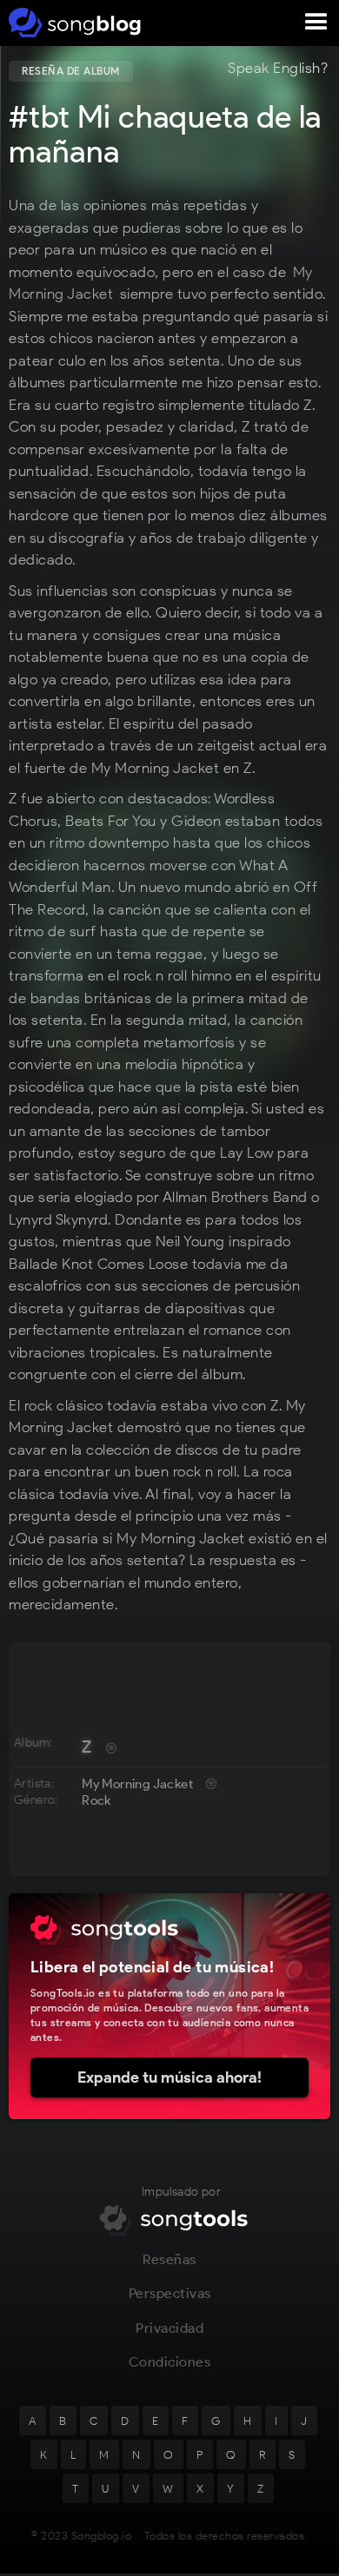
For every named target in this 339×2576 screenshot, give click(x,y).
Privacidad (169, 2328)
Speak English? (278, 69)
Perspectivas (170, 2293)
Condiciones (170, 2362)
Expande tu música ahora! (169, 2077)
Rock (96, 1800)
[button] (316, 23)
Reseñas (169, 2259)
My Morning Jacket (137, 1784)
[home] (72, 23)
